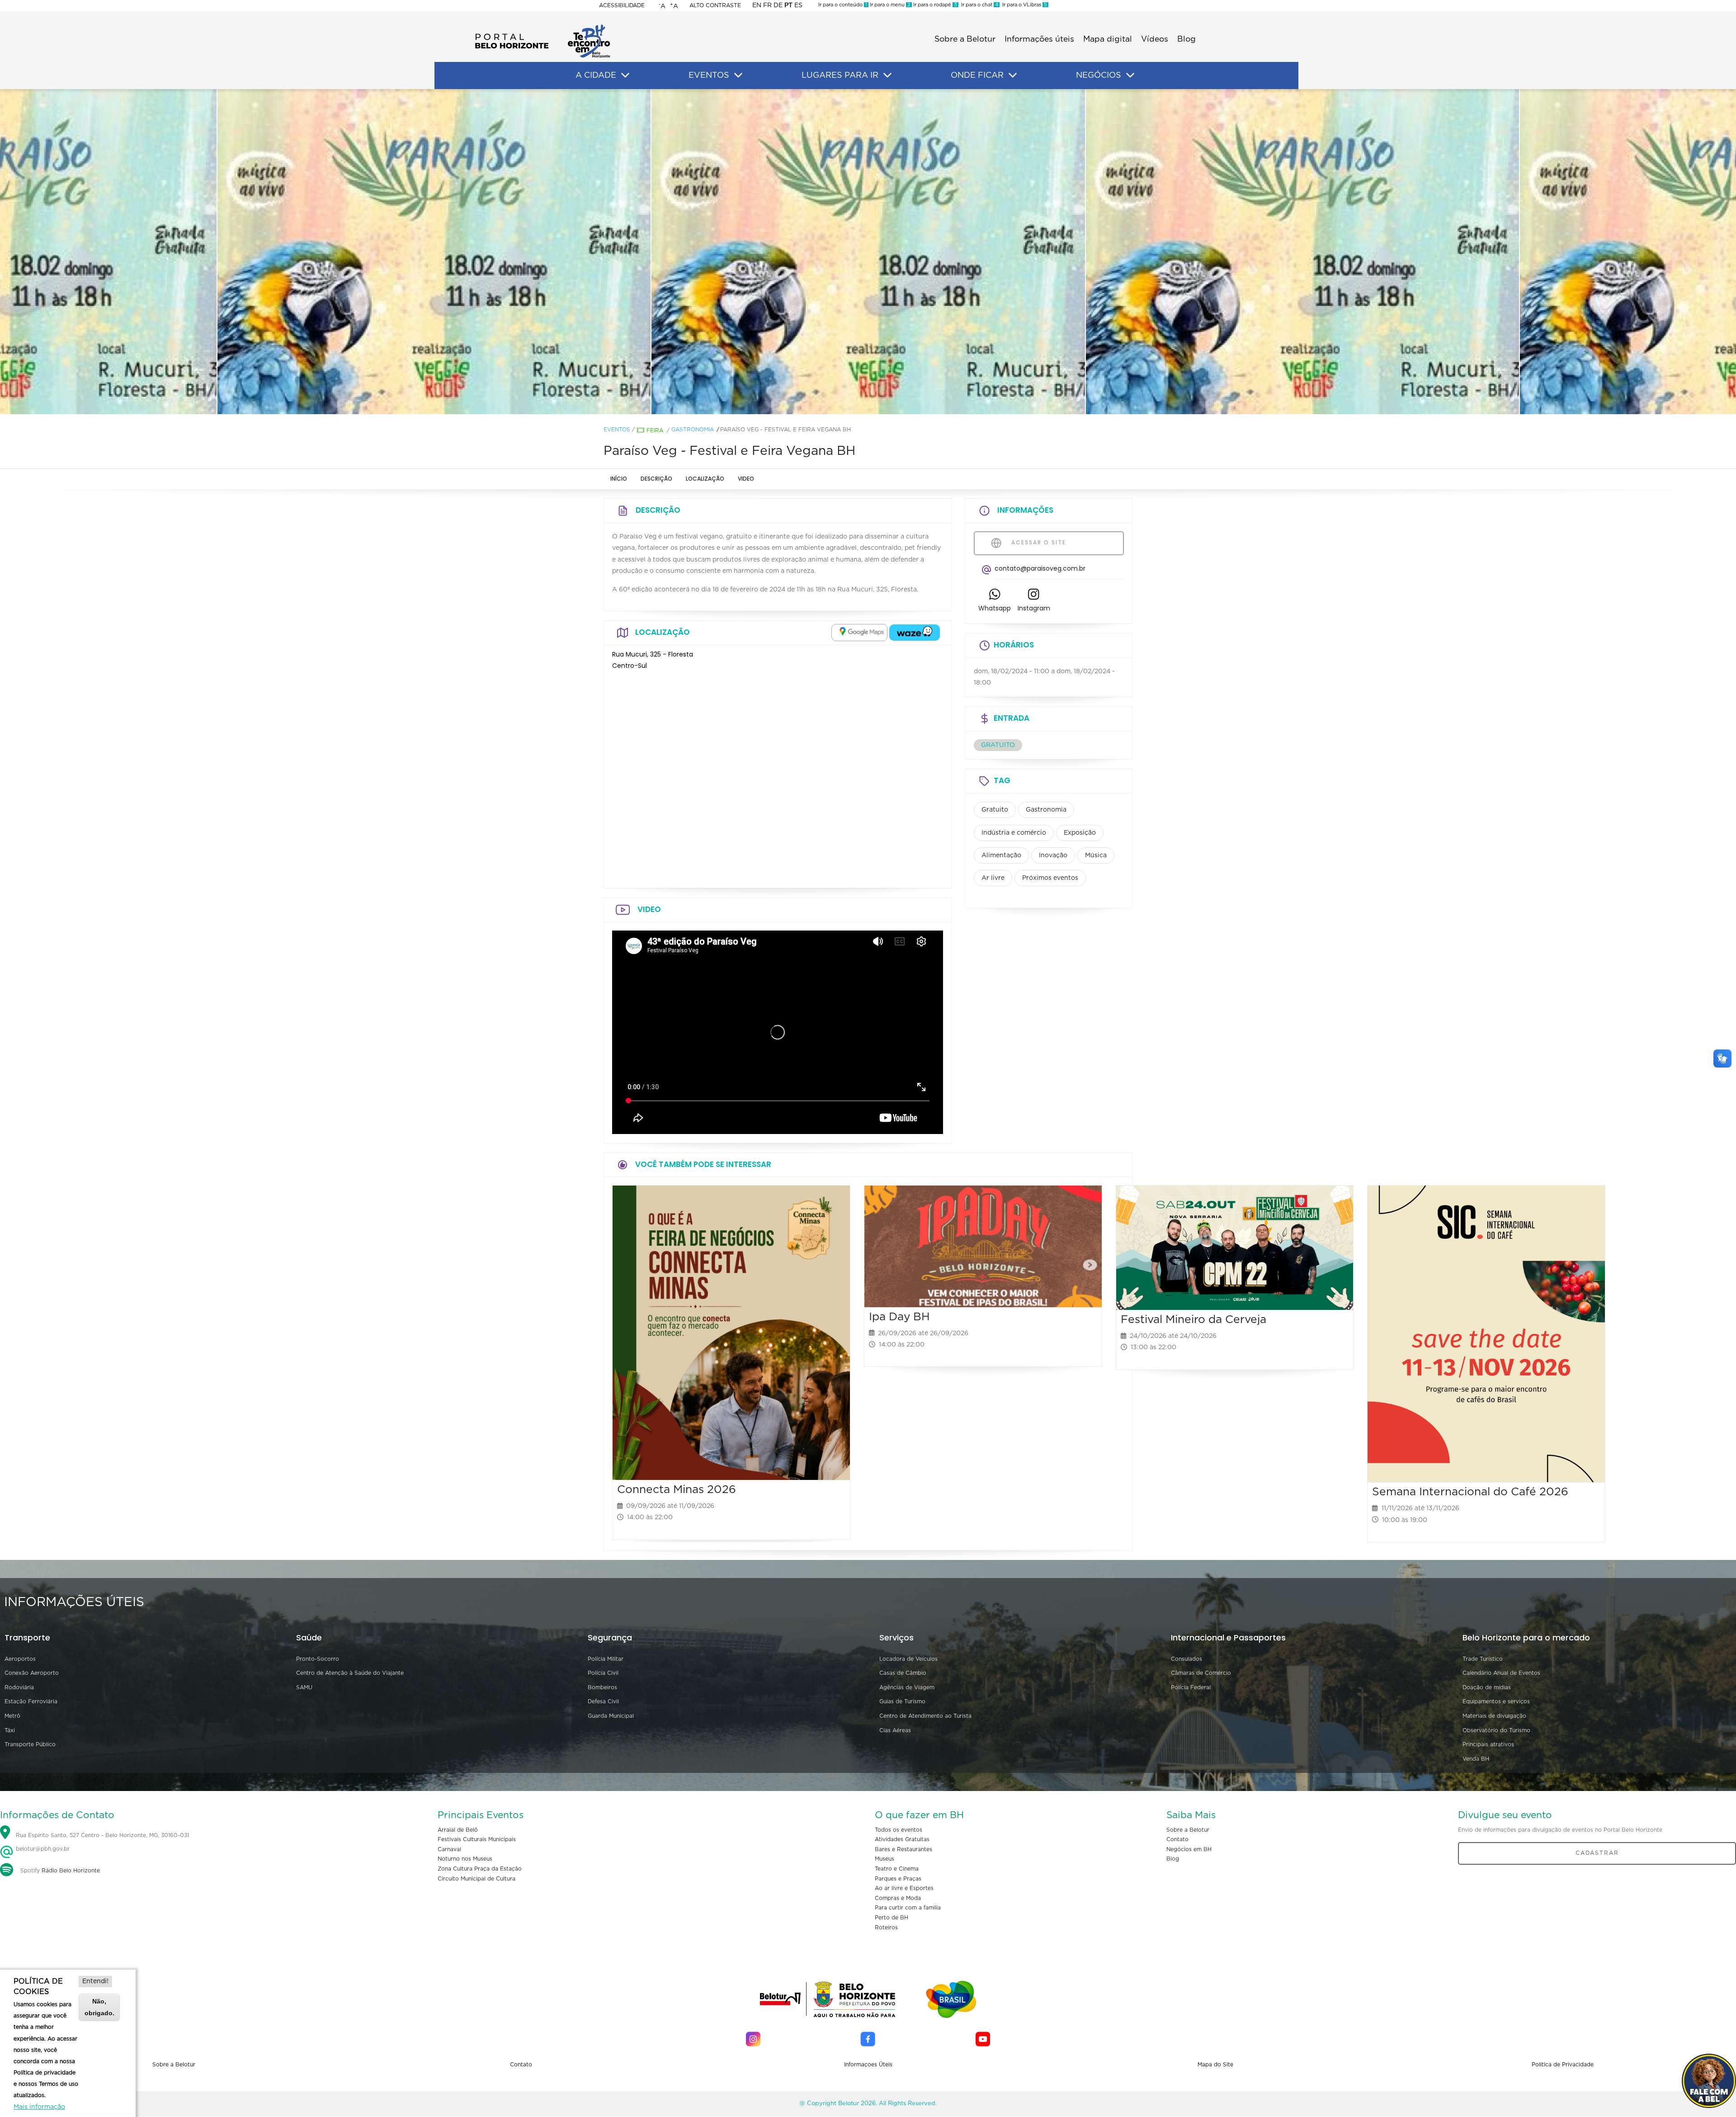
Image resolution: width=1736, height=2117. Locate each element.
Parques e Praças (898, 1879)
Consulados (1186, 1659)
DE (778, 5)
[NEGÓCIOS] (1130, 76)
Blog (1186, 39)
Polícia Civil (603, 1673)
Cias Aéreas (895, 1730)
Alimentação (1001, 855)
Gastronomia (693, 430)
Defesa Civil (603, 1701)
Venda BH (1476, 1759)
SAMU (304, 1687)
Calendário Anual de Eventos (1501, 1673)
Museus (885, 1859)
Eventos (617, 430)
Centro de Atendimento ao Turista (925, 1716)
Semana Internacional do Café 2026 (1470, 1492)
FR (767, 5)
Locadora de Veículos (908, 1659)
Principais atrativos (1488, 1744)
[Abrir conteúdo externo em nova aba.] (859, 633)
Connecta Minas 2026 (677, 1490)
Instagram (1034, 608)
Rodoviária (19, 1687)
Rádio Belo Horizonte (71, 1871)
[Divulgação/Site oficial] (434, 252)
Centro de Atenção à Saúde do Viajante (350, 1673)
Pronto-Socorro (318, 1659)
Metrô (12, 1716)
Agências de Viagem (907, 1687)
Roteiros (886, 1928)
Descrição (656, 479)
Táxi (10, 1730)
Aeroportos (20, 1659)
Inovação (1053, 855)
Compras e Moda (898, 1898)
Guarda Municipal (611, 1716)
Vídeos (1155, 39)
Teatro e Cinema (897, 1869)
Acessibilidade (622, 5)
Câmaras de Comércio (1201, 1673)
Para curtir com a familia (908, 1908)
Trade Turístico (1483, 1659)
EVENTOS (709, 76)
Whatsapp (995, 608)
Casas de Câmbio (903, 1673)
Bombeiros (602, 1687)
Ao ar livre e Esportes (904, 1888)
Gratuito (995, 810)
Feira (655, 430)
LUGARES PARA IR (840, 76)
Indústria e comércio (1014, 833)
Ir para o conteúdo (843, 5)
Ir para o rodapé (934, 5)
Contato (1177, 1839)
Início (619, 479)
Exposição (1080, 833)
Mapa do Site (1215, 2065)
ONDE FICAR (977, 76)
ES (798, 5)
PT (788, 5)
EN (757, 5)
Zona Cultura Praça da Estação (480, 1869)
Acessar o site (1038, 542)
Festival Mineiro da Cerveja (1193, 1320)
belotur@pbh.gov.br (42, 1849)
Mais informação (39, 2107)
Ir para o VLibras (1023, 5)
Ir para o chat (978, 5)
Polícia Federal (1191, 1687)
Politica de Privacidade (1563, 2065)
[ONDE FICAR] (1013, 76)
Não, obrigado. (99, 2007)
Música (1096, 855)
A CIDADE (596, 76)
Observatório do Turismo (1496, 1730)
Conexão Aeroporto (32, 1673)
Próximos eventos (1050, 878)
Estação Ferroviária (31, 1701)
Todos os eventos (899, 1830)
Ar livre (993, 878)
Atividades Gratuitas (902, 1839)
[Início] (542, 27)
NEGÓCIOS (1099, 76)
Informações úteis (1039, 39)
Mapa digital (1108, 39)
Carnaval (449, 1849)
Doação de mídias (1487, 1687)
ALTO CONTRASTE (715, 5)
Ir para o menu (889, 5)
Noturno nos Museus (465, 1859)
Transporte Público (30, 1744)
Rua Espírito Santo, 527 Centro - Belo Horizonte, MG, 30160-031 (102, 1835)
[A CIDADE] (625, 76)
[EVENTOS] (738, 76)
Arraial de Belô (458, 1830)
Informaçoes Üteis (868, 2065)
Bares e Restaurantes (903, 1849)
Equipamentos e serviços (1496, 1701)
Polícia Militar (606, 1659)
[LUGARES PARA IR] (887, 76)
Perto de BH (892, 1918)
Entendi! (95, 1981)
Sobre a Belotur (965, 39)
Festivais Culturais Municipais (477, 1839)
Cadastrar (1597, 1853)
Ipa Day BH (899, 1317)
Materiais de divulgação (1494, 1716)
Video (746, 479)
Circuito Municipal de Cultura (476, 1879)
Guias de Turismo (902, 1701)
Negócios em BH (1189, 1849)
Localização (705, 479)
